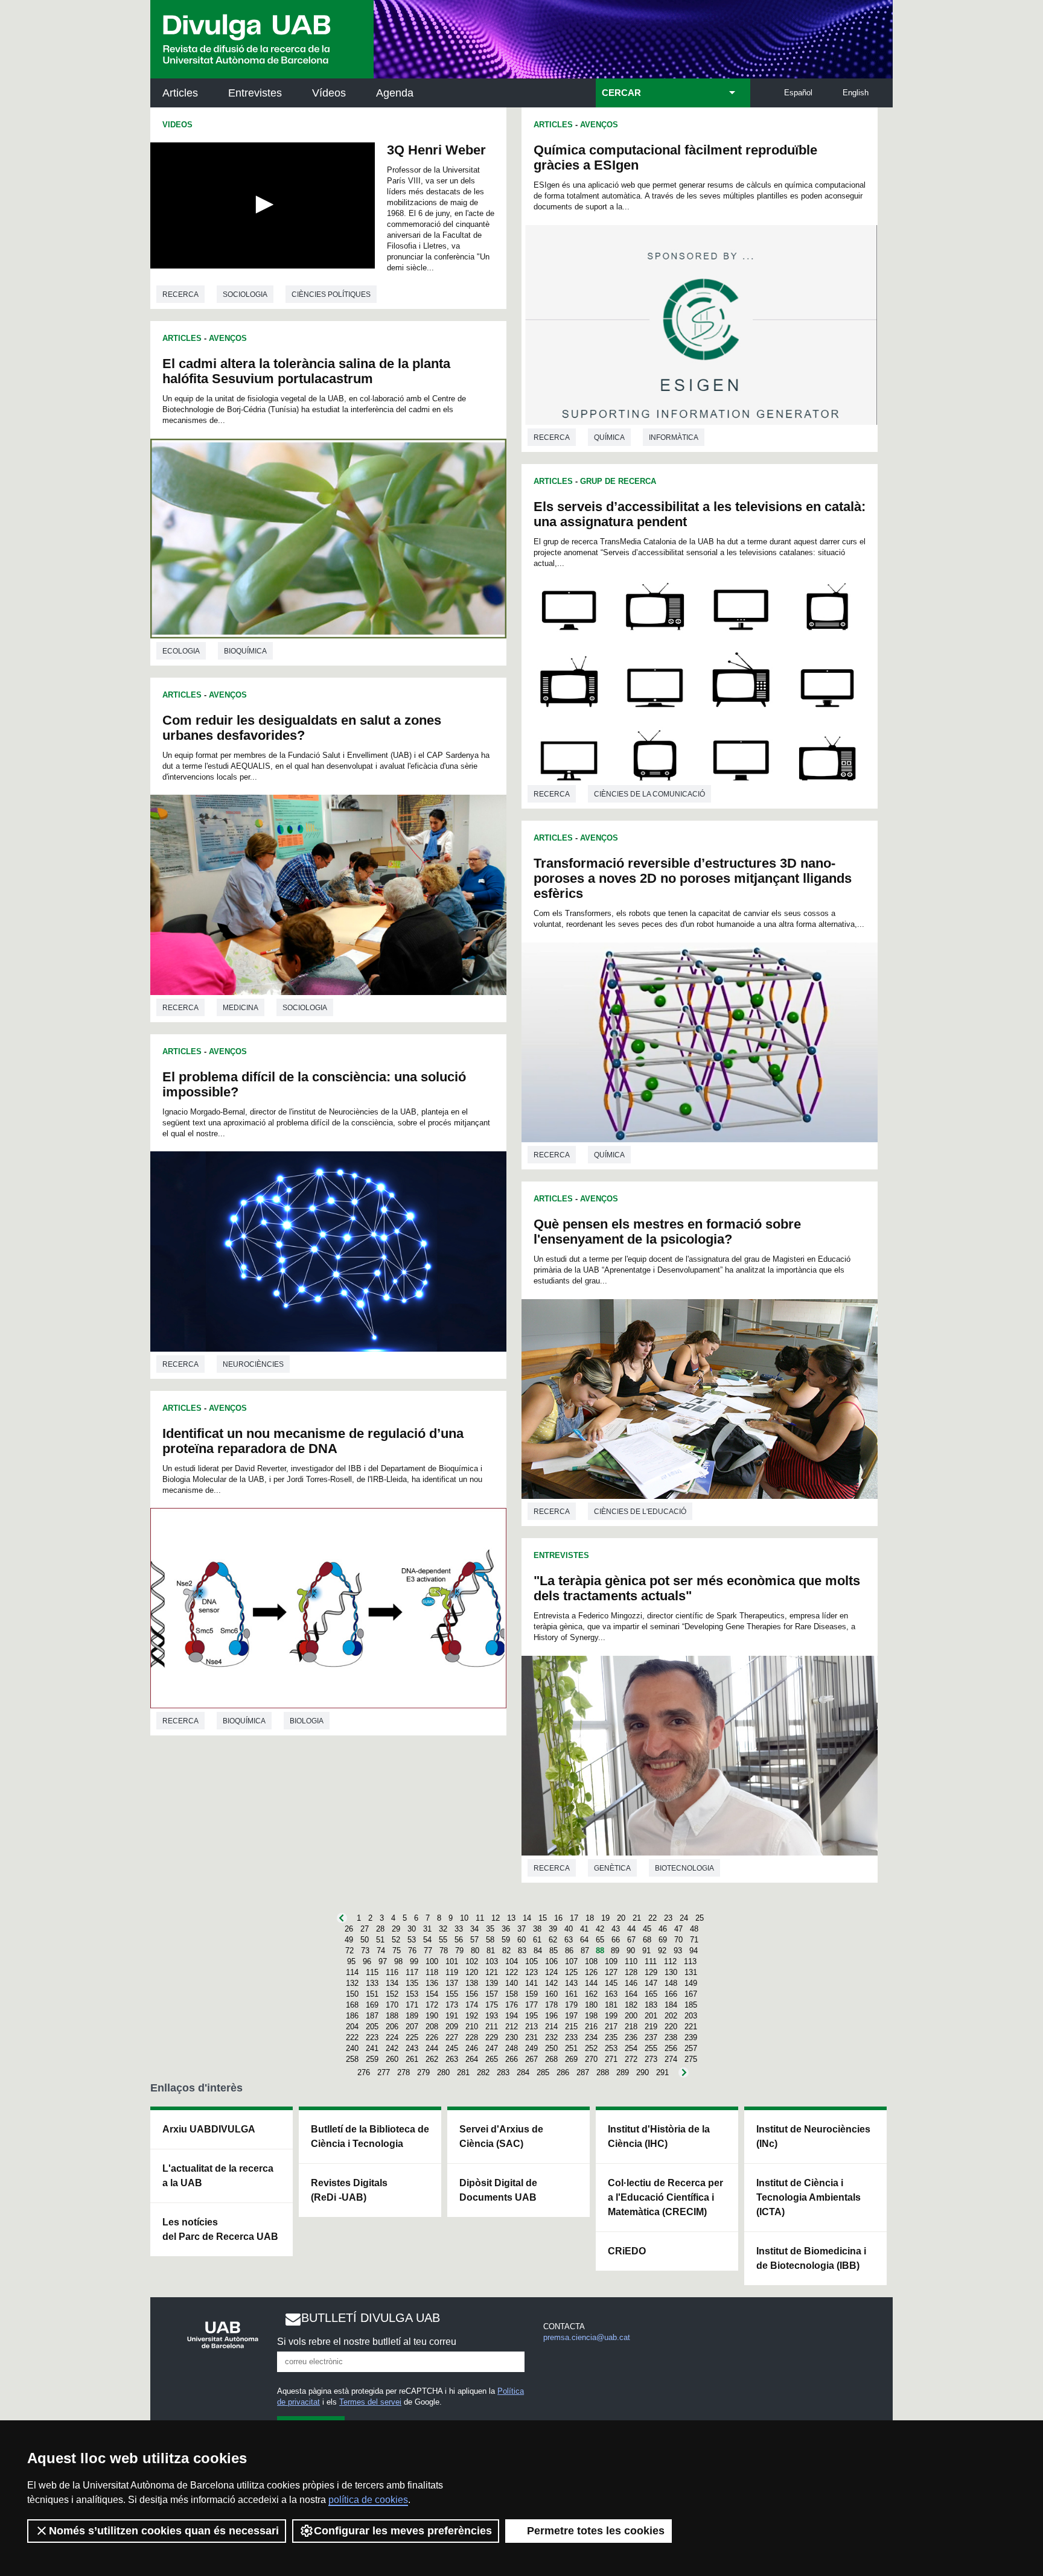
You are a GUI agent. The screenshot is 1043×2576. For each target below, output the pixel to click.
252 (591, 2048)
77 (428, 1951)
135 (412, 1983)
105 (531, 1961)
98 (398, 1961)
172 (432, 2005)
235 (611, 2037)
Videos (177, 125)
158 (512, 1994)
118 (432, 1972)
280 (443, 2072)
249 (531, 2048)
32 (443, 1929)
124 (551, 1972)
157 (492, 1994)
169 (372, 2005)
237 (651, 2037)
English (856, 93)
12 (496, 1918)
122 (512, 1972)
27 (365, 1929)
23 (668, 1918)
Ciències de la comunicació (649, 794)
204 (352, 2027)
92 (662, 1951)
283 (503, 2072)
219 (651, 2027)
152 (392, 1994)
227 (452, 2037)
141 (531, 1983)
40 (569, 1929)
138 (472, 1983)
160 (551, 1994)
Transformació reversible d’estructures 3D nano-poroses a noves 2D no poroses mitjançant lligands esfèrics (693, 878)
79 (459, 1951)
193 (492, 2016)
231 (531, 2037)
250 (551, 2048)
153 (412, 1994)
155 (452, 1994)
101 (452, 1961)
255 (651, 2048)
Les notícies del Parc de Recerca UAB (220, 2229)
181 (611, 2005)
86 (569, 1951)
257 (691, 2048)
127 (611, 1972)
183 (651, 2005)
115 (372, 1972)
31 (427, 1929)
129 (651, 1972)
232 (551, 2037)
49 (349, 1940)
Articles (180, 93)
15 (543, 1918)
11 (480, 1918)
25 (700, 1918)
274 (671, 2059)
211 (492, 2027)
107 (571, 1961)
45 (647, 1929)
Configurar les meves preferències (403, 2531)
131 (691, 1972)
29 (396, 1929)
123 (531, 1972)
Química (609, 437)
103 (492, 1961)
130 (671, 1972)
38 (537, 1929)
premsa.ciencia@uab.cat (587, 2337)
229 (492, 2037)
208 (432, 2027)
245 (452, 2048)
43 (616, 1929)
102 (472, 1961)
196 (551, 2016)
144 (591, 1983)
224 (392, 2037)
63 (569, 1940)
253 (611, 2048)
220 (671, 2027)
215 (571, 2027)
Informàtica (674, 437)
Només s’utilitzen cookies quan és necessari (164, 2531)
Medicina (241, 1008)
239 (691, 2037)
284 (523, 2072)
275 (691, 2059)
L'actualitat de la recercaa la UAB (218, 2176)
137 (452, 1983)
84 (538, 1951)
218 (631, 2027)
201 (651, 2016)
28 (380, 1929)
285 (543, 2072)
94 (694, 1951)
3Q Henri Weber (436, 150)
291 (662, 2072)
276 (364, 2072)
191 (452, 2016)
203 (691, 2016)
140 (512, 1983)
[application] (263, 205)
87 (585, 1951)
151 (372, 1994)
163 (611, 1994)
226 (432, 2037)
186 (352, 2016)
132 (352, 1983)
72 (349, 1951)
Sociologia (245, 294)
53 (412, 1940)
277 (384, 2072)
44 (631, 1929)
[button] (263, 205)
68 (647, 1940)
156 (472, 1994)
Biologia (307, 1721)
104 (512, 1961)
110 (631, 1961)
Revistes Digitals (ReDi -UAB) (349, 2190)
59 (506, 1940)
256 (671, 2048)
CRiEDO (627, 2251)
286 (563, 2072)
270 (591, 2059)
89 (615, 1951)
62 (553, 1940)
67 (631, 1940)
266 (512, 2059)
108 (591, 1961)
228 (472, 2037)
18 (590, 1918)
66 (616, 1940)
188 (392, 2016)
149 (691, 1983)
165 (651, 1994)
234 (591, 2037)
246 (472, 2048)
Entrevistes (255, 93)
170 (392, 2005)
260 (392, 2059)
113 (690, 1961)
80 (475, 1951)
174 (472, 2005)
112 (670, 1961)
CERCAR (621, 93)
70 (678, 1940)
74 (381, 1951)
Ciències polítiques (331, 294)
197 (571, 2016)
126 (591, 1972)
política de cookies (368, 2500)
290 (643, 2072)
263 (452, 2059)
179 (571, 2005)
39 (553, 1929)
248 (512, 2048)
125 (571, 1972)
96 (367, 1961)
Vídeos (329, 93)
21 (637, 1918)
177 (531, 2005)
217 (611, 2027)
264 (472, 2059)
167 (691, 1994)
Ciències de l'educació (640, 1512)
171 (412, 2005)
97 (383, 1961)
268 (551, 2059)
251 (571, 2048)
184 (671, 2005)
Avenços (228, 338)
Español (798, 93)
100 (432, 1961)
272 (631, 2059)
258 (352, 2059)
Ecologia (181, 651)
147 (651, 1983)
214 (551, 2027)
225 (412, 2037)
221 (691, 2027)
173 (452, 2005)
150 (352, 1994)
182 (631, 2005)
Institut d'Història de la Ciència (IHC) (659, 2136)
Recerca (180, 294)
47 (678, 1929)
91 (646, 1951)
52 (396, 1940)
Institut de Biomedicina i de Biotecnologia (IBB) (811, 2258)
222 (352, 2037)
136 (432, 1983)
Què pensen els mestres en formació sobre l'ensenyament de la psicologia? (667, 1232)
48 (694, 1929)
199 (611, 2016)
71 (694, 1940)
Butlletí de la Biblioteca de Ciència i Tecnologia (370, 2136)
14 (527, 1918)
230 (512, 2037)
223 (372, 2037)
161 (571, 1994)
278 (403, 2072)
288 (603, 2072)
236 (631, 2037)
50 (365, 1940)
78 (444, 1951)
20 (621, 1918)
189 (412, 2016)
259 (372, 2059)
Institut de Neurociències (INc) (813, 2136)
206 (392, 2027)
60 (521, 1940)
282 (483, 2072)
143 (571, 1983)
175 (492, 2005)
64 (584, 1940)
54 (427, 1940)
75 (397, 1951)
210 (472, 2027)
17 (574, 1918)
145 (611, 1983)
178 (551, 2005)
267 (531, 2059)
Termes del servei (370, 2402)
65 (600, 1940)
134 (392, 1983)
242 (392, 2048)
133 (372, 1983)
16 (558, 1918)
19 (605, 1918)
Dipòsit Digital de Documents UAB (498, 2190)
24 (684, 1918)
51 (380, 1940)
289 (623, 2072)
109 (611, 1961)
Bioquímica (245, 651)
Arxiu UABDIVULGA (209, 2129)
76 (412, 1951)
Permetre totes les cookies (596, 2531)
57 (474, 1940)
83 (522, 1951)
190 (432, 2016)
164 (631, 1994)
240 (352, 2048)
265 (492, 2059)
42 (600, 1929)
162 (591, 1994)
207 (412, 2027)
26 (349, 1929)
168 (352, 2005)
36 (506, 1929)
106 (551, 1961)
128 (631, 1972)
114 (352, 1972)
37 (521, 1929)
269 (571, 2059)
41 (584, 1929)
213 (531, 2027)
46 (663, 1929)
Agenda (395, 93)
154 (432, 1994)
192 (472, 2016)
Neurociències (253, 1364)
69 (663, 1940)
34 (474, 1929)
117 (412, 1972)
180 (591, 2005)
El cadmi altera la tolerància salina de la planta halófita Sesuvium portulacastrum (306, 371)
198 (591, 2016)
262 (432, 2059)
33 (459, 1929)
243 (412, 2048)
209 (452, 2027)
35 (490, 1929)
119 (452, 1972)
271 (611, 2059)
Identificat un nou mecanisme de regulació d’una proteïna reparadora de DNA (313, 1441)
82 (506, 1951)
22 (652, 1918)
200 (631, 2016)
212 (512, 2027)
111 (651, 1961)
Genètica (612, 1868)
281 (463, 2072)
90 (631, 1951)
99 (414, 1961)
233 (571, 2037)
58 (490, 1940)
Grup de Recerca (618, 481)
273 (651, 2059)
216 (591, 2027)
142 (551, 1983)
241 (372, 2048)
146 (631, 1983)
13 (511, 1918)
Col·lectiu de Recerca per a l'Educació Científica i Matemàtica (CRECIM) (665, 2197)
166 (671, 1994)
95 (351, 1961)
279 (423, 2072)
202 (671, 2016)
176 (512, 2005)
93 (678, 1951)
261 (412, 2059)
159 (531, 1994)
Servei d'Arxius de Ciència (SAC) (501, 2136)
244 (432, 2048)
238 (671, 2037)
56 (459, 1940)
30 (412, 1929)
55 (443, 1940)
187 (372, 2016)
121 (492, 1972)
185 (691, 2005)
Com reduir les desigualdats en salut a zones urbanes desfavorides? (302, 728)
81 (491, 1951)
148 (671, 1983)
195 (531, 2016)
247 (492, 2048)
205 (372, 2027)
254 (631, 2048)
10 (464, 1918)
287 (583, 2072)
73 (365, 1951)
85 (553, 1951)
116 (392, 1972)
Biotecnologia (684, 1868)
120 (472, 1972)
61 (537, 1940)
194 (512, 2016)
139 (492, 1983)
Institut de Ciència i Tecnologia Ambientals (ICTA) (809, 2197)
